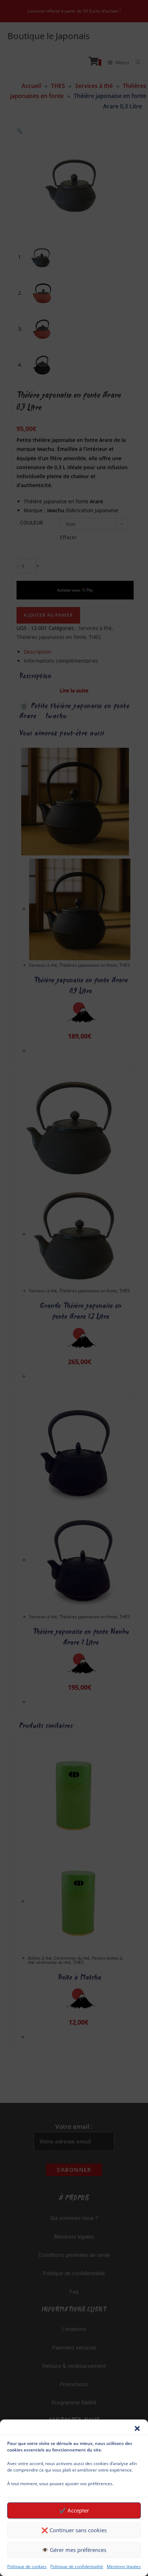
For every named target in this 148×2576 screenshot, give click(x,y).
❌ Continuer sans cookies (74, 2530)
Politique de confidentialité (77, 2566)
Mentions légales (124, 2566)
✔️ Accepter (74, 2510)
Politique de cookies (27, 2566)
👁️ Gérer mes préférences (74, 2550)
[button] (137, 2428)
